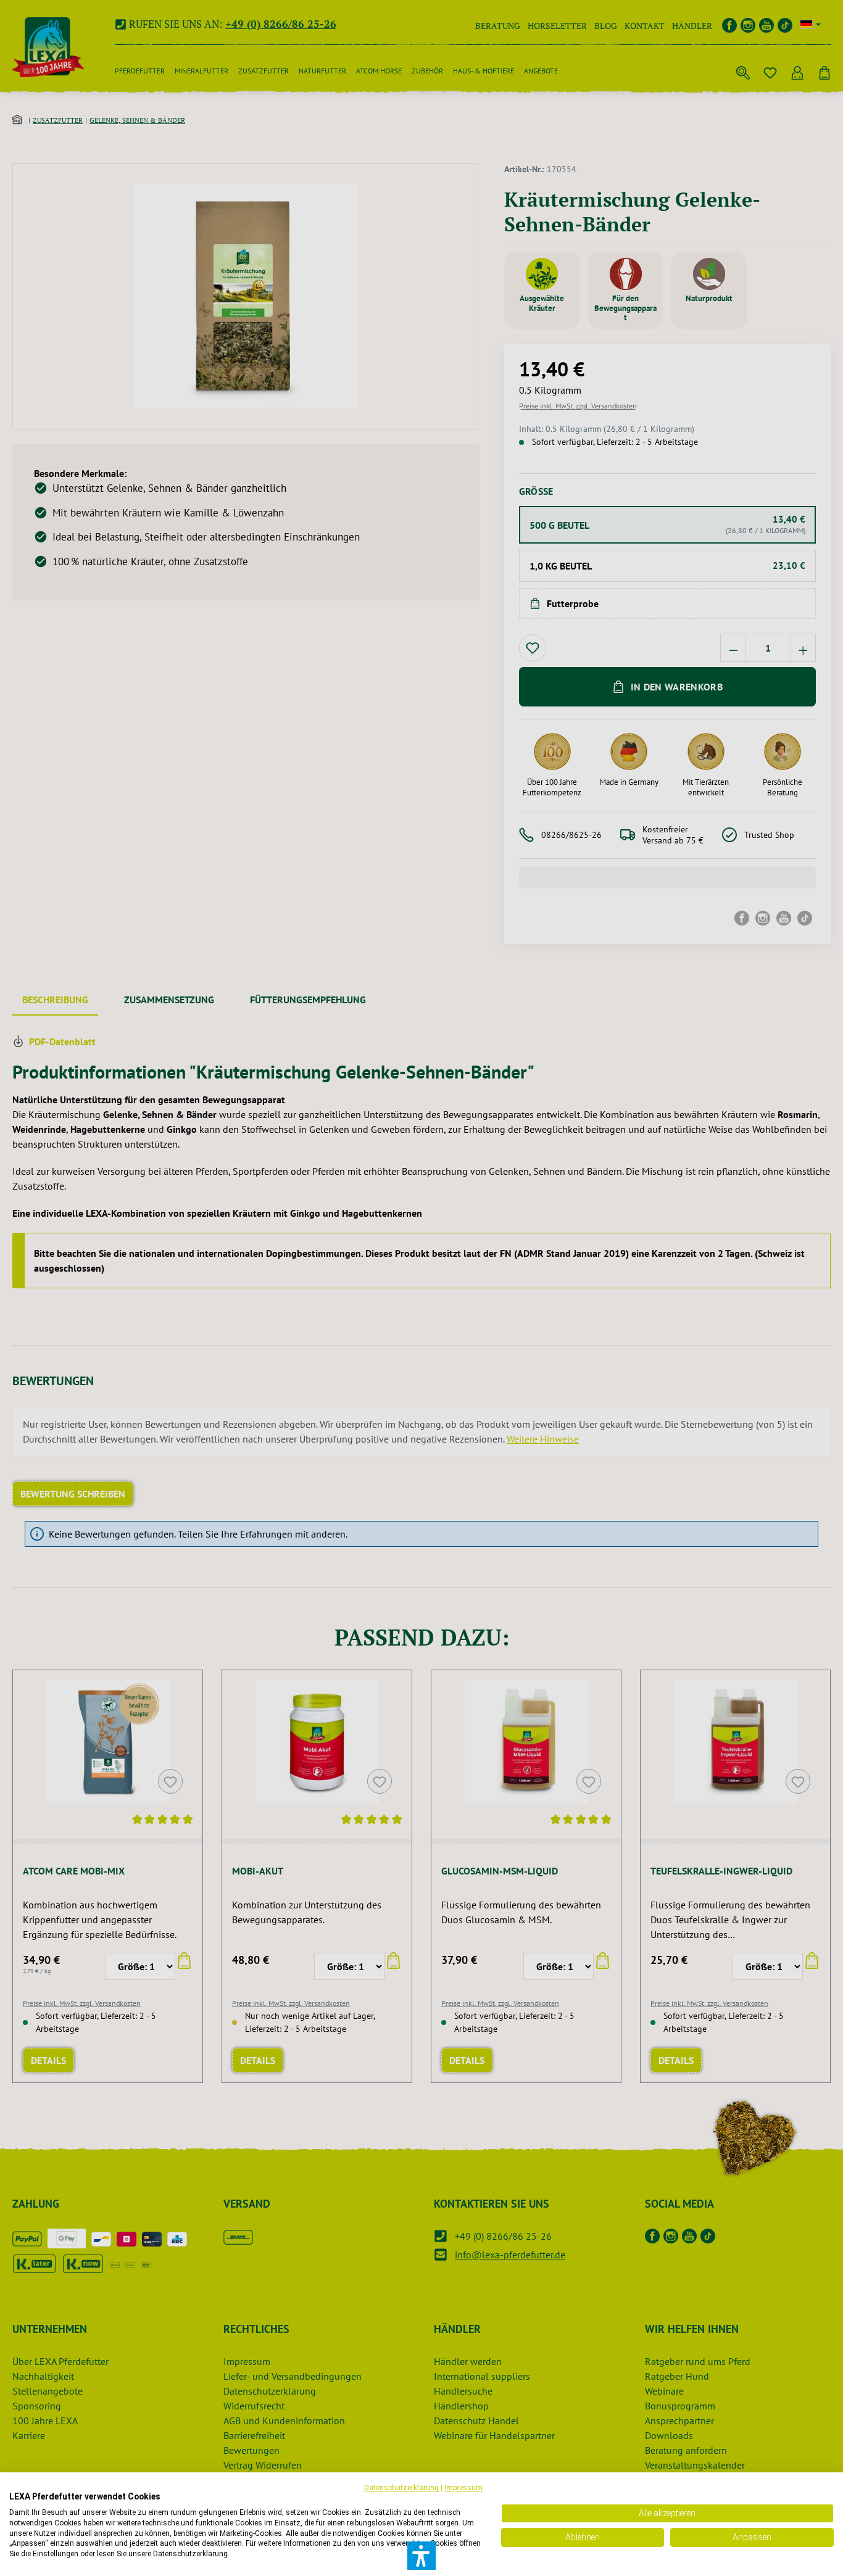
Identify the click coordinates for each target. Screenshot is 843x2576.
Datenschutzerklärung (401, 2488)
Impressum (463, 2488)
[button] (421, 2556)
